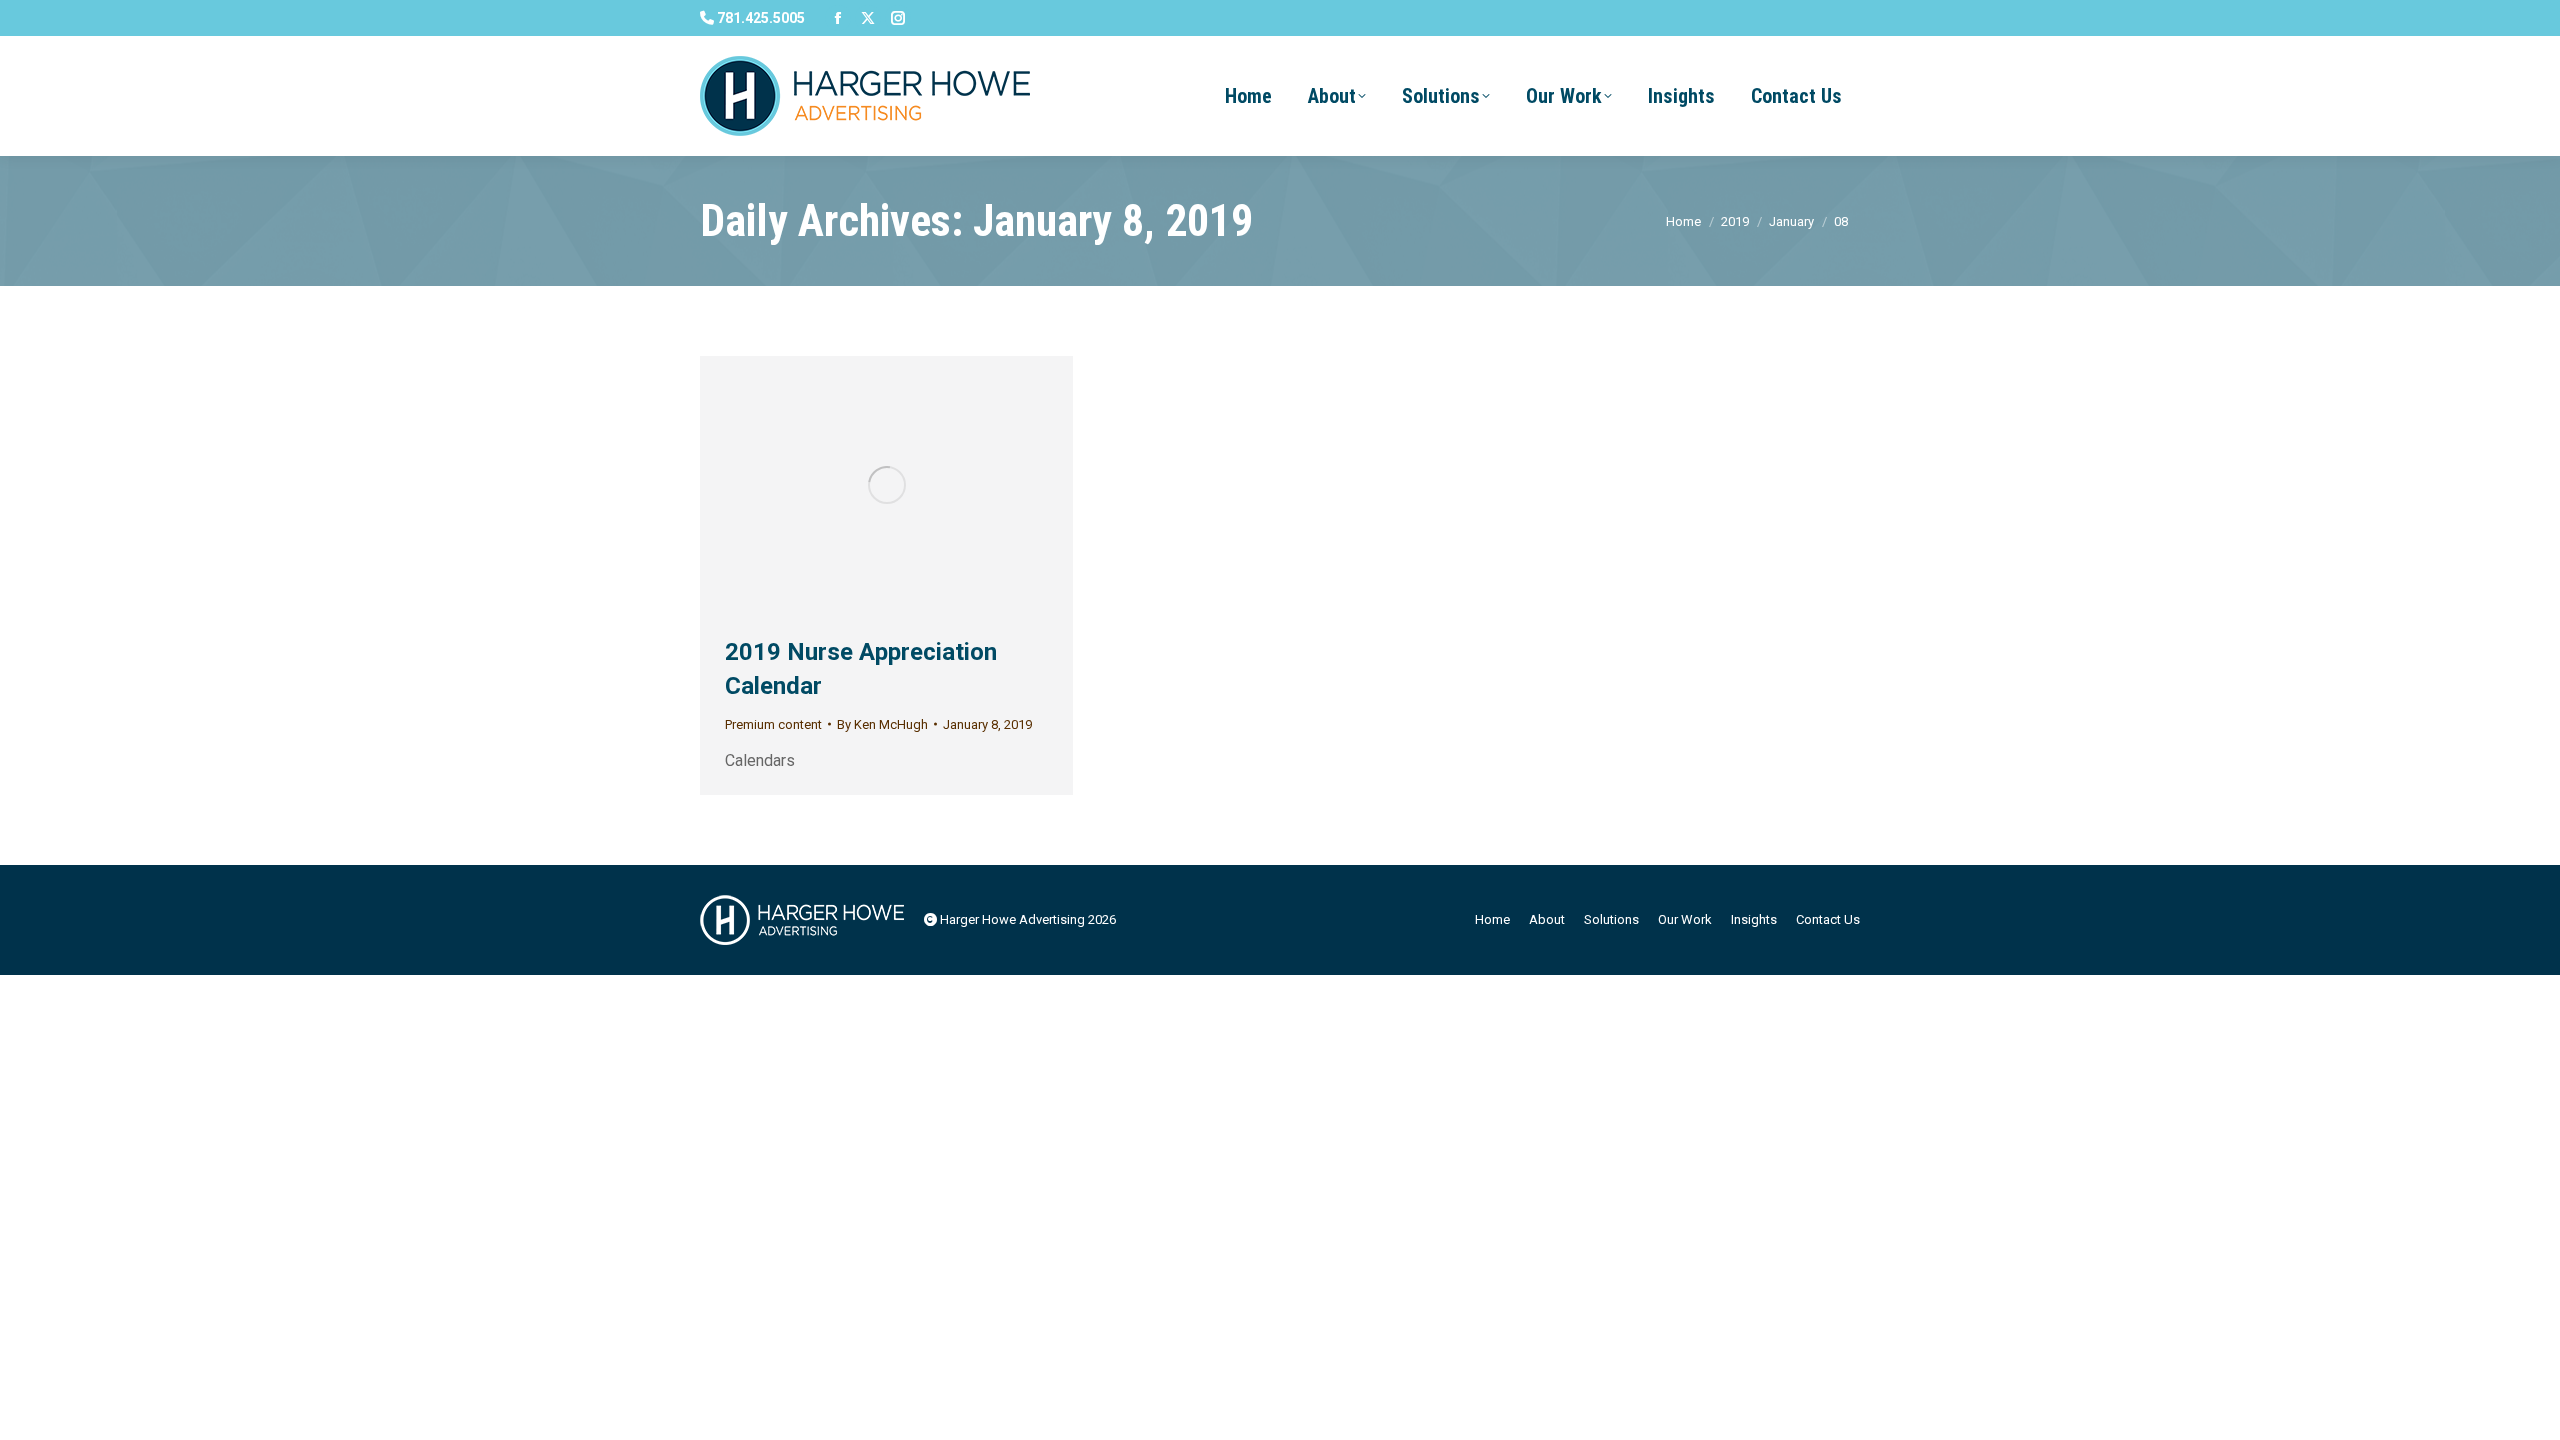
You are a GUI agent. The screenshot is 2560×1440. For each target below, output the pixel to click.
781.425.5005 (759, 18)
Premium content (773, 724)
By (882, 724)
